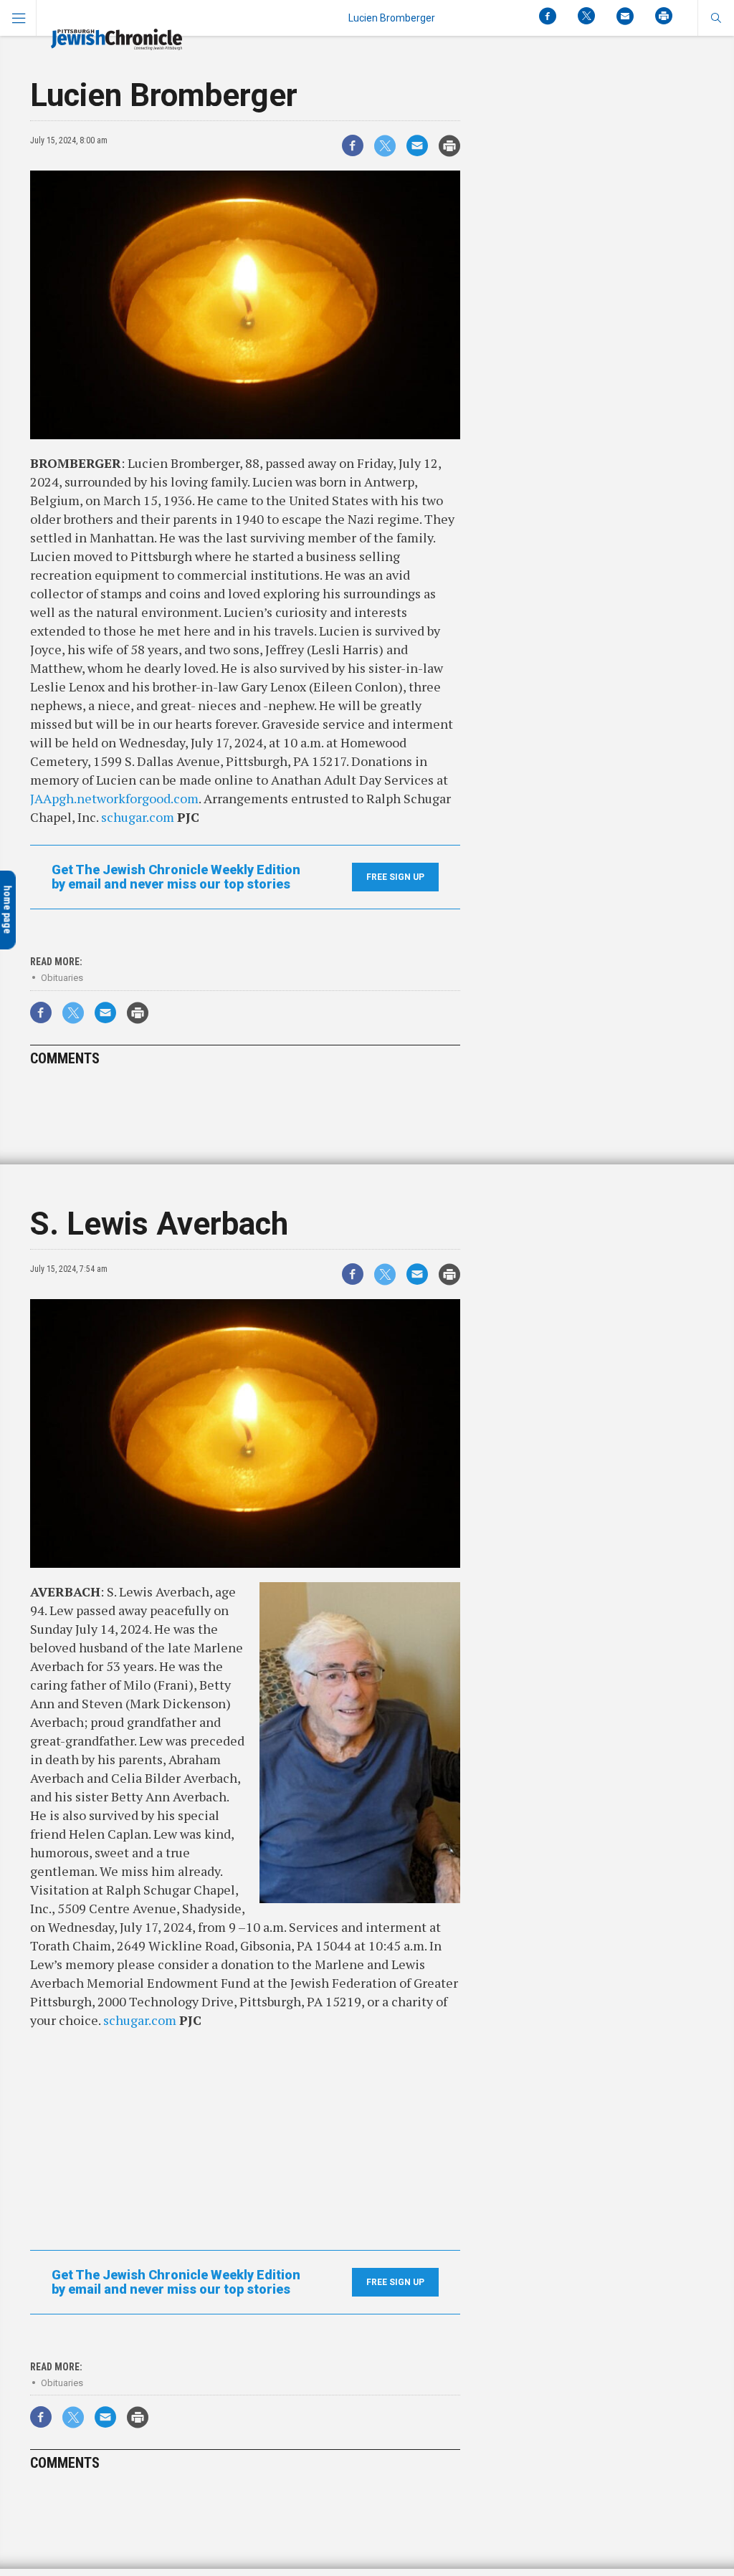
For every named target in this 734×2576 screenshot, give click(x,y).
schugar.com (138, 817)
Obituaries (62, 978)
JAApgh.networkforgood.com (114, 798)
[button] (716, 18)
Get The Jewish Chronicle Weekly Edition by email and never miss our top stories (176, 877)
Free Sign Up (395, 877)
